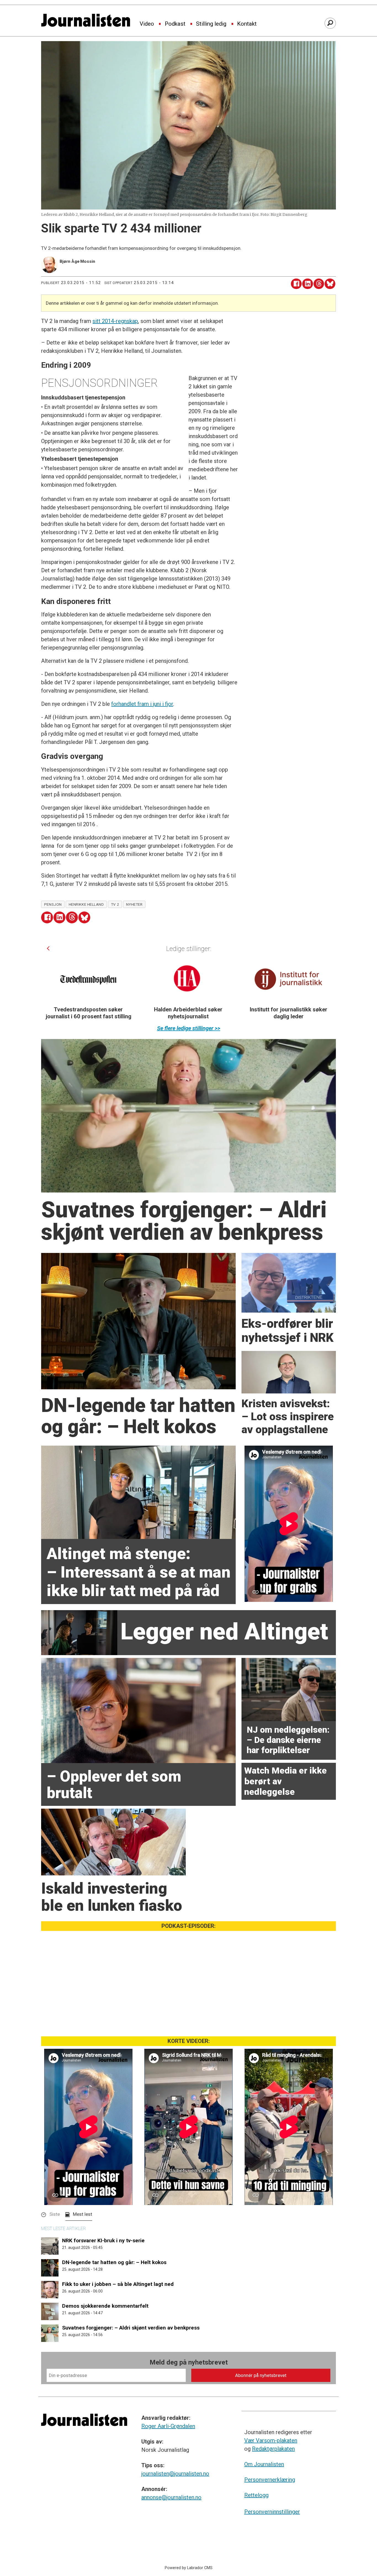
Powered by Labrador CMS (189, 2568)
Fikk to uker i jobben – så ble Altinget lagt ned (118, 2284)
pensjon (53, 904)
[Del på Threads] (319, 284)
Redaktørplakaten (273, 2449)
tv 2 (115, 904)
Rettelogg (256, 2495)
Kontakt (247, 24)
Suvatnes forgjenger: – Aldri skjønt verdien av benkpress (131, 2328)
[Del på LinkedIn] (308, 284)
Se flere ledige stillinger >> (189, 1028)
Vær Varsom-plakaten (271, 2440)
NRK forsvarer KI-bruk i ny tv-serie (103, 2240)
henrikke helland (86, 904)
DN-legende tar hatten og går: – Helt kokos (114, 2262)
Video (147, 24)
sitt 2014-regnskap (115, 321)
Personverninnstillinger (272, 2512)
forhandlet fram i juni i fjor (142, 704)
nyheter (134, 904)
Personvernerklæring (270, 2480)
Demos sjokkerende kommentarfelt (105, 2306)
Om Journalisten (264, 2464)
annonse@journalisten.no (171, 2497)
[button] (48, 948)
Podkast (175, 24)
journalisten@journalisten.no (175, 2474)
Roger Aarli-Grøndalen (168, 2426)
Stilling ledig (211, 24)
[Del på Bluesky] (330, 284)
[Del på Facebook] (296, 284)
